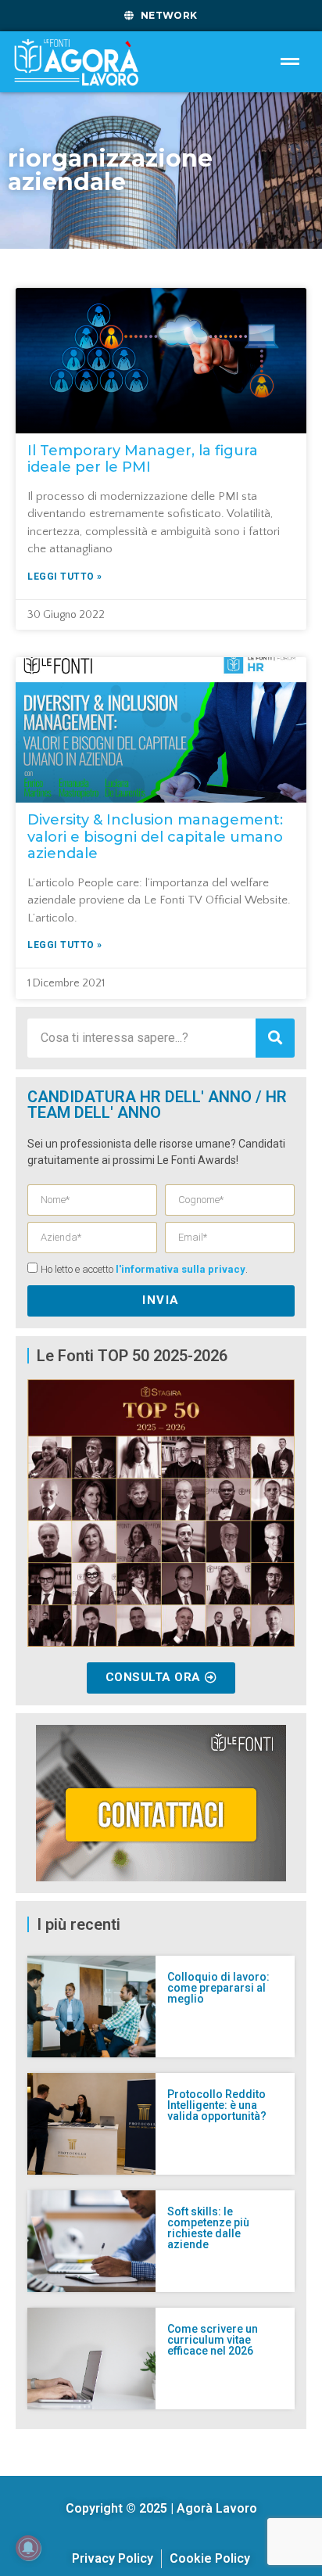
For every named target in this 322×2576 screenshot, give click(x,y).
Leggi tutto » (65, 577)
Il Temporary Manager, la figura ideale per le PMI (143, 459)
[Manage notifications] (28, 2548)
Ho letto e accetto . (144, 1269)
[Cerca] (275, 1038)
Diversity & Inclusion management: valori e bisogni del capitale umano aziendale (155, 837)
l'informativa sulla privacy (181, 1269)
